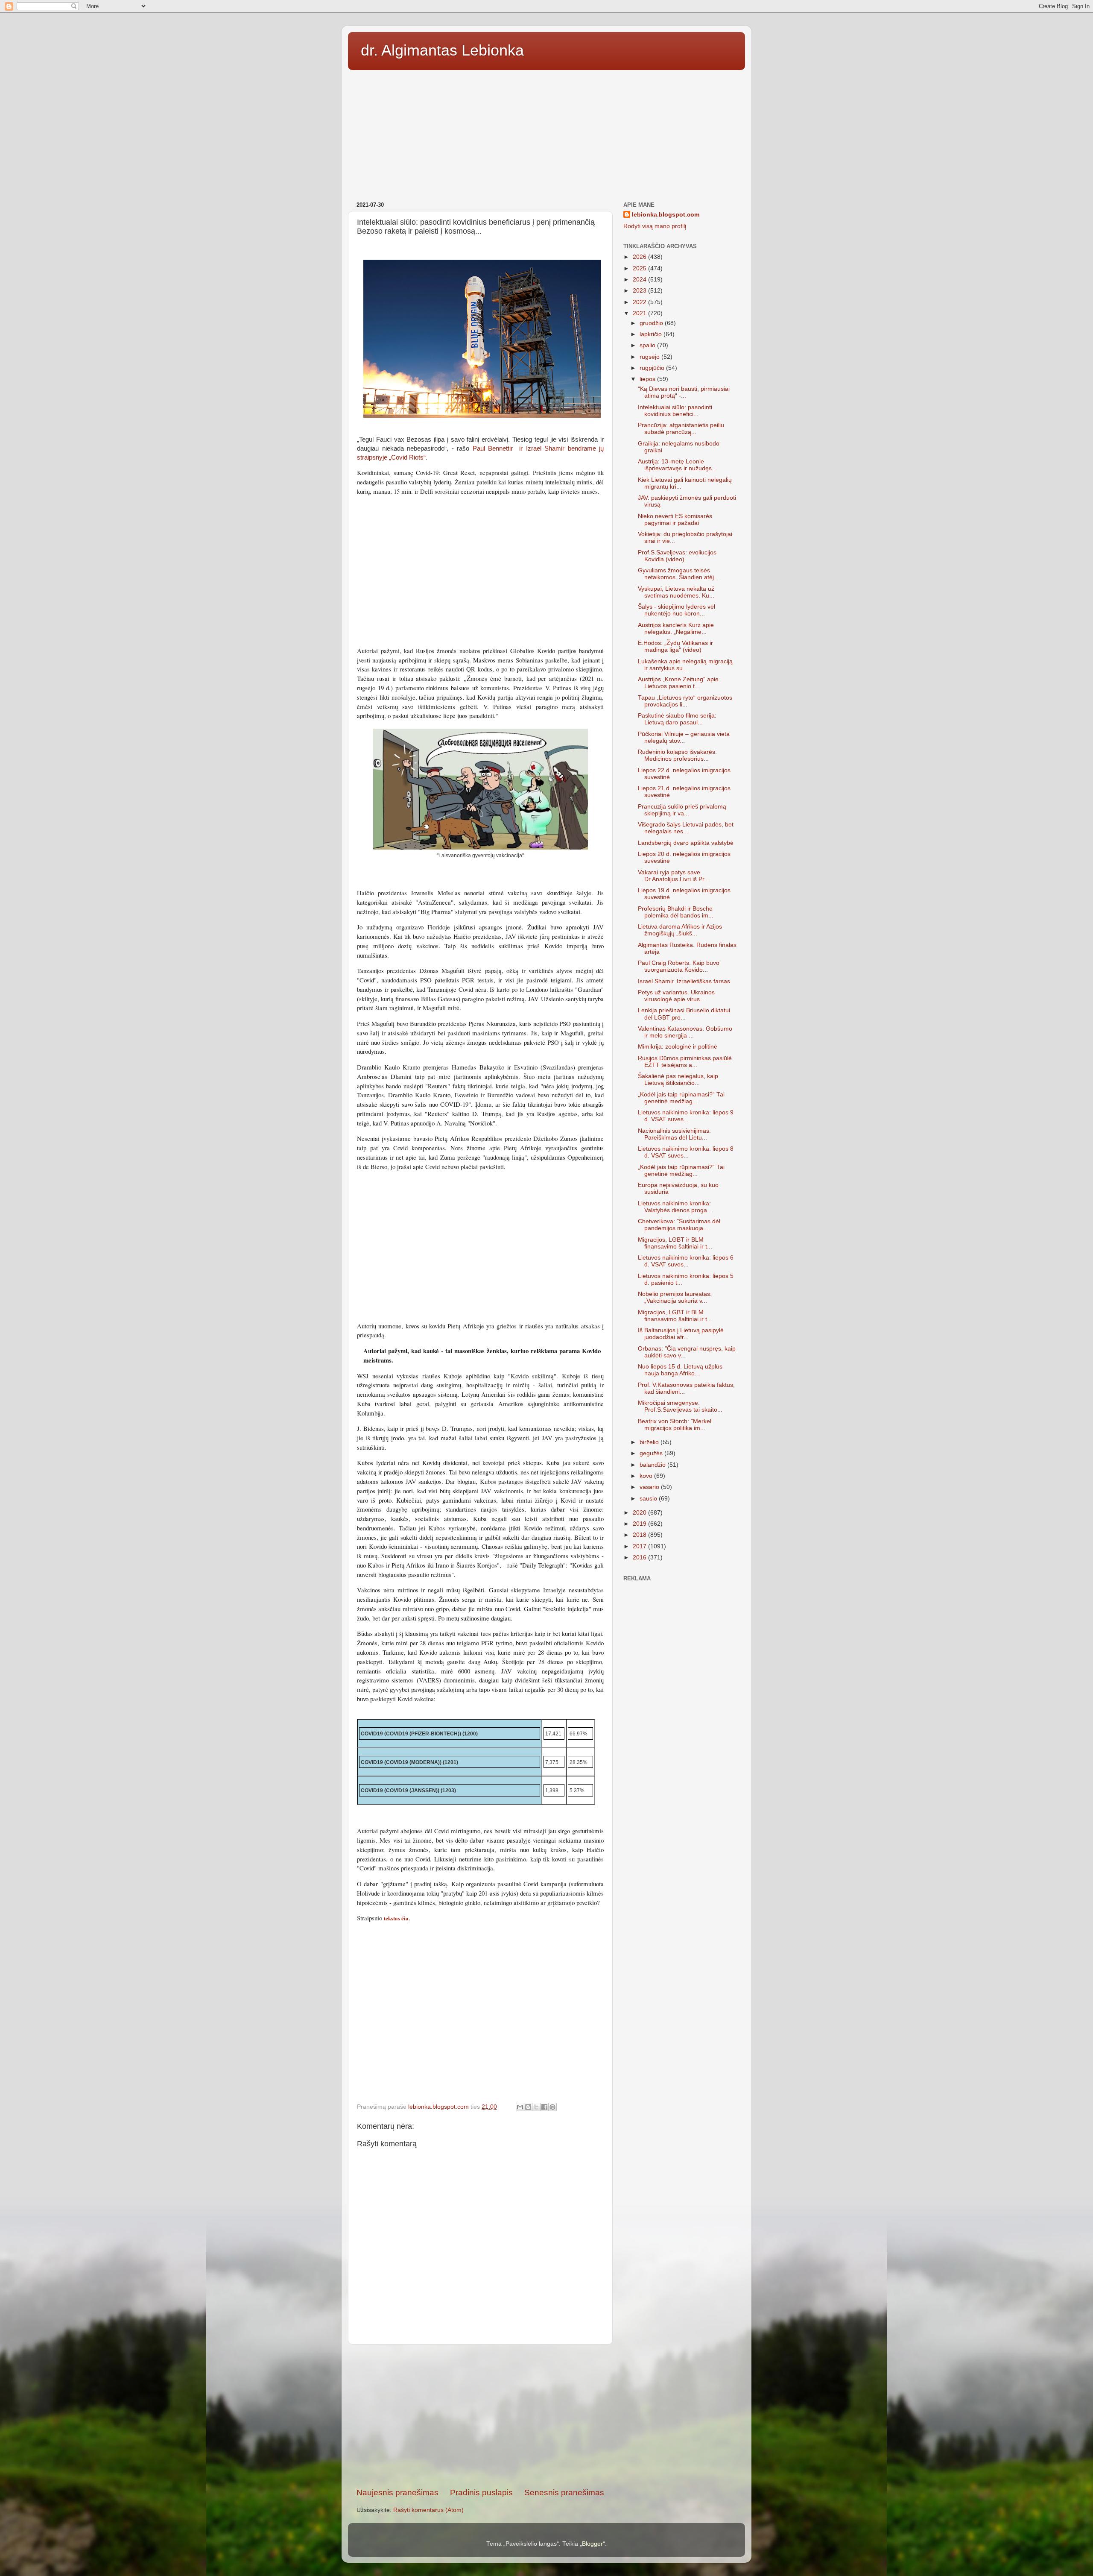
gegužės (652, 1453)
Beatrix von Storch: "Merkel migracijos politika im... (675, 1425)
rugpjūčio (653, 368)
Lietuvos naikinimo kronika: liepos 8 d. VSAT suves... (686, 1152)
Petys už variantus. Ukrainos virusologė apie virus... (676, 996)
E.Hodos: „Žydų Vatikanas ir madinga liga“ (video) (675, 646)
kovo (647, 1476)
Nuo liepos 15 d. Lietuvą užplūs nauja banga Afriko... (680, 1370)
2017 (640, 1546)
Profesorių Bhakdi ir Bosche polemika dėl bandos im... (676, 912)
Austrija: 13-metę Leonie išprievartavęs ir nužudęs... (677, 465)
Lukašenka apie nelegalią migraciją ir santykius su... (685, 665)
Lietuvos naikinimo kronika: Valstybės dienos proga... (675, 1207)
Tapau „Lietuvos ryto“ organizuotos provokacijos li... (685, 701)
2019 (640, 1524)
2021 (640, 313)
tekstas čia (396, 1918)
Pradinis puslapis (481, 2492)
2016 (640, 1558)
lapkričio (652, 334)
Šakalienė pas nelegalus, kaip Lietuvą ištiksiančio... (678, 1080)
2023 (640, 291)
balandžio (653, 1465)
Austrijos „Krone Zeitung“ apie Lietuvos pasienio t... (678, 683)
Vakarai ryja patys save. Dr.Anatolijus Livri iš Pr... (674, 876)
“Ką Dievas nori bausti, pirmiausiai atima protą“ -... (684, 392)
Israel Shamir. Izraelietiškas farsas (684, 981)
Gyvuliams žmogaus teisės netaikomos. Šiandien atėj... (678, 574)
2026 (640, 257)
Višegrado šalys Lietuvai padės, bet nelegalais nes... (686, 828)
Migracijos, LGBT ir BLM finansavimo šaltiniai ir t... (675, 1243)
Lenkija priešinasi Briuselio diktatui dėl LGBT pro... (684, 1014)
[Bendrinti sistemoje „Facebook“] (544, 2107)
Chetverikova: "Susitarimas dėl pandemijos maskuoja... (679, 1225)
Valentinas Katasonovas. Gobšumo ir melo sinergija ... (685, 1032)
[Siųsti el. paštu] (520, 2107)
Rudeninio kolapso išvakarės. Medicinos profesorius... (677, 755)
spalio (648, 345)
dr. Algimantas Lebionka (442, 50)
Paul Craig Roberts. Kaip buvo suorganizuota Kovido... (679, 966)
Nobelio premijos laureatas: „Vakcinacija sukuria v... (675, 1297)
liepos (648, 379)
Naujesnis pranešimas (397, 2492)
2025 (640, 268)
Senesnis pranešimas (564, 2492)
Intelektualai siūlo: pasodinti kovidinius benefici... (675, 411)
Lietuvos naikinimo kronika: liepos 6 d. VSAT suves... (686, 1261)
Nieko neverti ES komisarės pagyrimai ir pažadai (675, 520)
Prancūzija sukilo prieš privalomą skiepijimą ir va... (682, 810)
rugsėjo (650, 357)
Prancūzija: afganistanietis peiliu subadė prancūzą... (681, 429)
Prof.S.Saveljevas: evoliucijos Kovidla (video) (677, 556)
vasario (650, 1487)
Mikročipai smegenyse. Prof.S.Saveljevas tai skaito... (680, 1406)
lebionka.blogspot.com (666, 215)
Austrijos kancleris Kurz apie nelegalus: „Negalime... (676, 629)
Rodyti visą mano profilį (655, 226)
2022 (640, 302)
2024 (640, 280)
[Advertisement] (546, 133)
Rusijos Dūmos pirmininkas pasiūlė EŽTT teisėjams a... (685, 1062)
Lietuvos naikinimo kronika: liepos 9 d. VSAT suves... (686, 1116)
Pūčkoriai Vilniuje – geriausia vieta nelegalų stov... (684, 737)
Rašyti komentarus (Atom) (428, 2510)
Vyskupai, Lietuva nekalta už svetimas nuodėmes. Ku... (676, 592)
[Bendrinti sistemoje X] (536, 2107)
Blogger (592, 2544)
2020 (640, 1513)
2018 (640, 1535)
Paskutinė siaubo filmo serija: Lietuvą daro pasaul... (677, 719)
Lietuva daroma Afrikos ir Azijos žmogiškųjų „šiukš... (680, 930)
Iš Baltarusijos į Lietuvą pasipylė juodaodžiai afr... (681, 1334)
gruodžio (652, 323)
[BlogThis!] (528, 2107)
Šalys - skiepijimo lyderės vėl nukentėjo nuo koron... (677, 610)
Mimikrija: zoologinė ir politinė (678, 1047)
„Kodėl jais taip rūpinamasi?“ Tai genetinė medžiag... (681, 1098)
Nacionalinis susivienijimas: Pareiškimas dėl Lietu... (674, 1134)
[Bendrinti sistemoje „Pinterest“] (552, 2107)
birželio (650, 1442)
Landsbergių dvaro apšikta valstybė (686, 843)
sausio (649, 1499)
